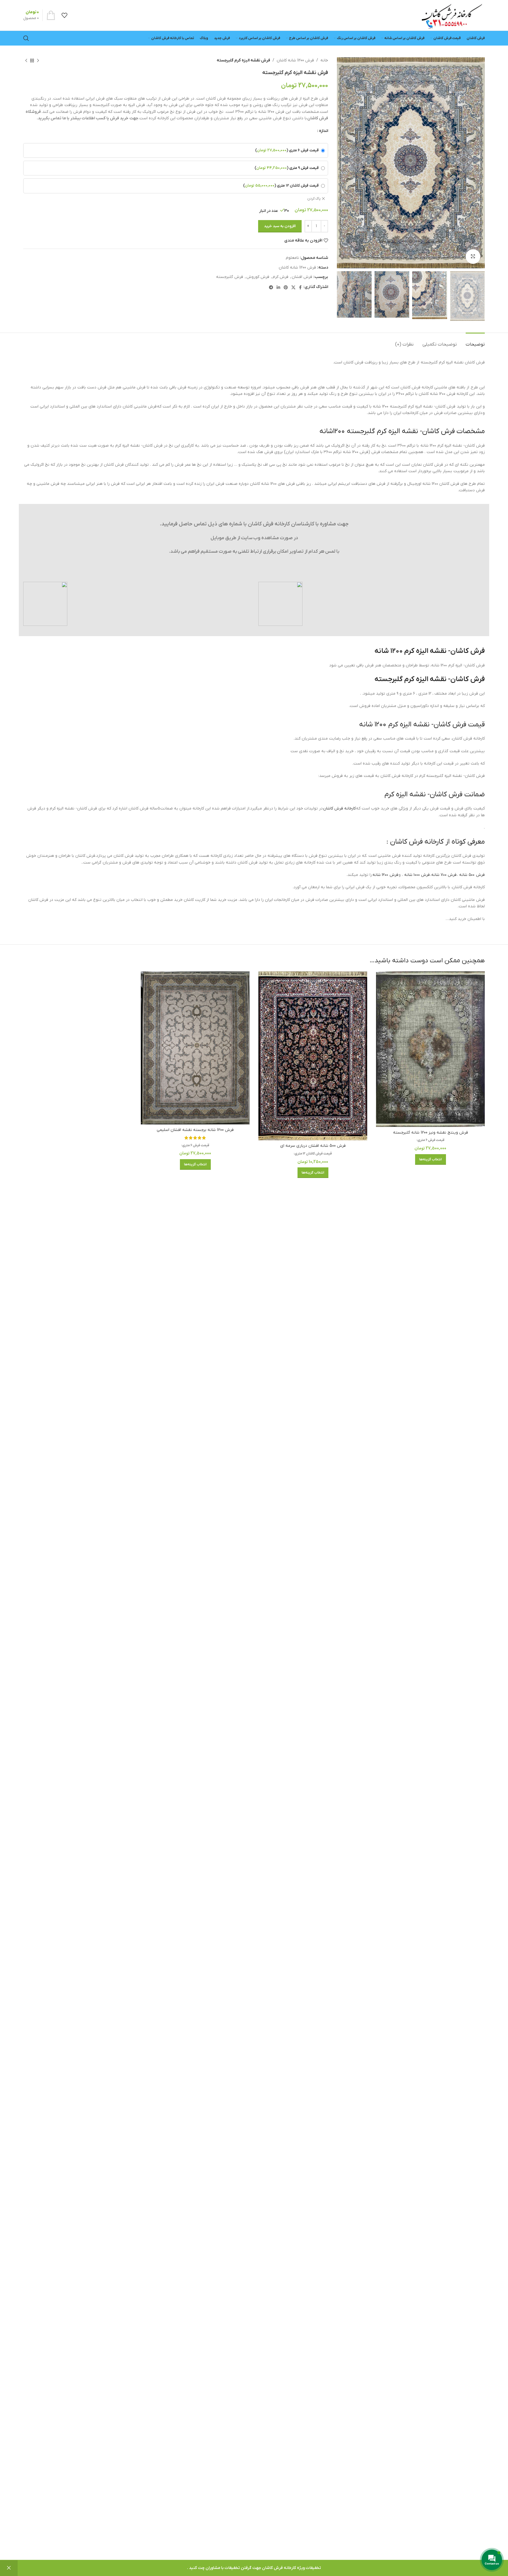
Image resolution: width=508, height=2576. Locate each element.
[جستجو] (26, 38)
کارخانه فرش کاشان (339, 808)
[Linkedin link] (278, 287)
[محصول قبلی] (38, 61)
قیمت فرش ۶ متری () (287, 150)
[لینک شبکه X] (293, 287)
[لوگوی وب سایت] (452, 15)
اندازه (324, 131)
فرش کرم (280, 277)
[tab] (475, 342)
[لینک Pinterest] (286, 287)
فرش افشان (302, 277)
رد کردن (9, 2568)
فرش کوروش (258, 277)
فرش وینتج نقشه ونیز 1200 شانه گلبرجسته (431, 1133)
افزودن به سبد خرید (280, 226)
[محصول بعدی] (26, 61)
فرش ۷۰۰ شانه (444, 875)
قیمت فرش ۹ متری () (287, 168)
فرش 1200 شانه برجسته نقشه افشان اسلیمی (195, 1130)
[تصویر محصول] (430, 1049)
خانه (324, 60)
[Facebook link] (300, 287)
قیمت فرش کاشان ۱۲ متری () (281, 186)
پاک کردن (314, 199)
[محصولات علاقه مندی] (64, 15)
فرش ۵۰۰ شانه (472, 875)
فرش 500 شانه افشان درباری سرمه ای (313, 1146)
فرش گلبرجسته (230, 277)
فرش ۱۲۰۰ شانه (385, 875)
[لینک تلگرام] (271, 287)
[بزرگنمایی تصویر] (473, 257)
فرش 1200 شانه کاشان (295, 60)
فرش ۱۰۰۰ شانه (417, 875)
